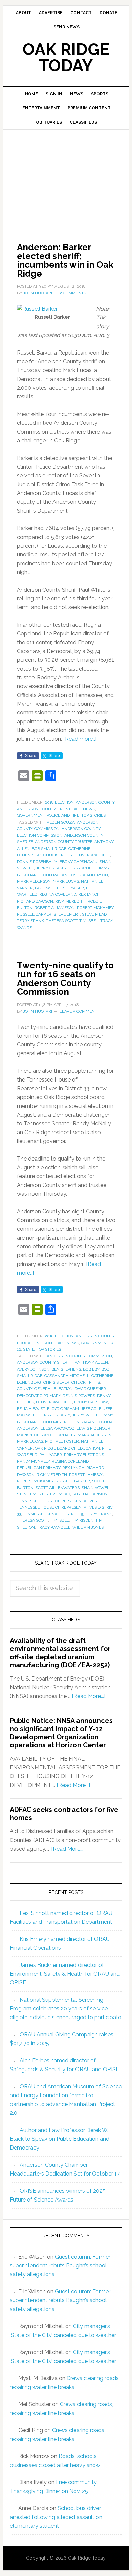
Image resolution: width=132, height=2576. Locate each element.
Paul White (47, 888)
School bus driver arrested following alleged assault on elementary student (56, 2517)
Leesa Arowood (58, 1428)
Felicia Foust (31, 1409)
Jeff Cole (91, 1409)
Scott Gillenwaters (58, 1488)
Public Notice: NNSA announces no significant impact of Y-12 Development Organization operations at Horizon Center (61, 1733)
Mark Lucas (66, 881)
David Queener (90, 1389)
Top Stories (93, 815)
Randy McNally (33, 1461)
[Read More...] (89, 1696)
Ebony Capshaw (76, 862)
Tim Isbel (89, 921)
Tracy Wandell (54, 1527)
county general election (45, 1389)
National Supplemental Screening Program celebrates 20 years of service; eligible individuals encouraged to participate (65, 2009)
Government (31, 815)
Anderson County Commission (79, 1356)
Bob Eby (91, 1369)
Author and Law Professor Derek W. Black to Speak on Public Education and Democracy (60, 2139)
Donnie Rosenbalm (37, 862)
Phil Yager (73, 888)
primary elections (84, 1455)
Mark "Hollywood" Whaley (46, 1435)
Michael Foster (62, 1441)
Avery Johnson (33, 1369)
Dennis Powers (79, 1396)
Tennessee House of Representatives (57, 1501)
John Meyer (54, 1422)
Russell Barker (34, 914)
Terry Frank (30, 921)
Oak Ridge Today (66, 57)
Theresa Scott (62, 921)
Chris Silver (56, 1382)
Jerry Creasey (51, 868)
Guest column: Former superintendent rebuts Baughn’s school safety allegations (60, 2266)
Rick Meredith (70, 901)
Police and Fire (63, 815)
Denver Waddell (92, 855)
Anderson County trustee (64, 842)
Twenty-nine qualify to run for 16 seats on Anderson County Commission (65, 979)
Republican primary (39, 1468)
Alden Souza (61, 822)
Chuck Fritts (58, 855)
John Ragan (54, 875)
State (29, 1349)
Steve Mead (94, 914)
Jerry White (82, 868)
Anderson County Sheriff (45, 1362)
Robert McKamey (95, 908)
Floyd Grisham (63, 1409)
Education (28, 1343)
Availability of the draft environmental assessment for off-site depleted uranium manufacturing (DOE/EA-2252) (60, 1653)
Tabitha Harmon (90, 1494)
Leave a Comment (78, 1011)
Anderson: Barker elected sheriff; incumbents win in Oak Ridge (65, 260)
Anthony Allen (91, 1362)
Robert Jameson (87, 1475)
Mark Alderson (34, 881)
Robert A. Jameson (55, 908)
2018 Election (59, 802)
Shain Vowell (97, 1488)
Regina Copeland (58, 894)
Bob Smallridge (49, 849)
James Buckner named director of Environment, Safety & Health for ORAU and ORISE (65, 1974)
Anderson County (95, 802)
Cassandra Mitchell (67, 1376)
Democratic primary (39, 1396)
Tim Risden (82, 1520)
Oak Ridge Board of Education (67, 1448)
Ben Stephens (66, 1369)
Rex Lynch (89, 894)
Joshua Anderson (89, 875)
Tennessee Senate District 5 (53, 1514)
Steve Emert (67, 914)
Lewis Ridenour (93, 1428)
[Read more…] (80, 739)
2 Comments (73, 293)
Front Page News (76, 809)
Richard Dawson (35, 901)
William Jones (88, 1527)
